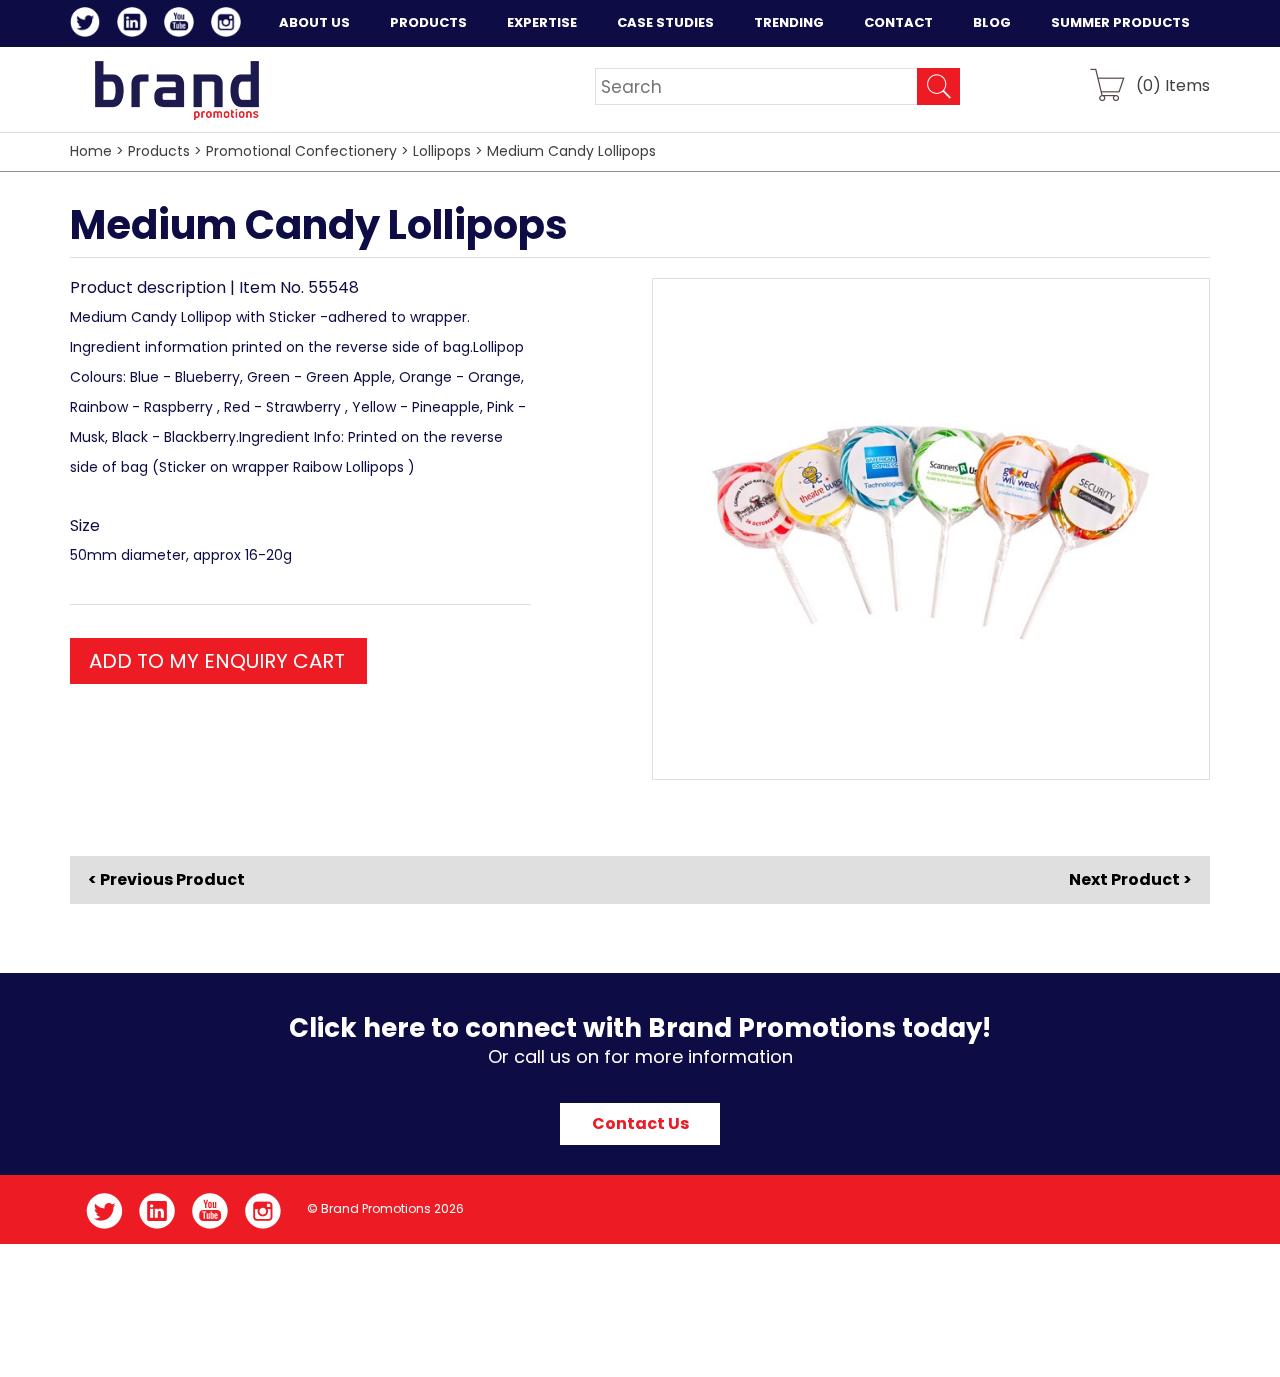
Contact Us (640, 1123)
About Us (314, 22)
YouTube (182, 25)
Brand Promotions (176, 90)
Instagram (229, 25)
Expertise (542, 22)
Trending (789, 22)
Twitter (88, 25)
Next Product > (1130, 879)
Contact (898, 22)
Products (428, 22)
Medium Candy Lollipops (571, 151)
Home (91, 151)
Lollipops (442, 151)
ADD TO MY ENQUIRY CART (217, 661)
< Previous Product (166, 880)
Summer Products (1120, 22)
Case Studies (665, 22)
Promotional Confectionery (301, 151)
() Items (1173, 84)
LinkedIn (135, 25)
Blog (992, 22)
